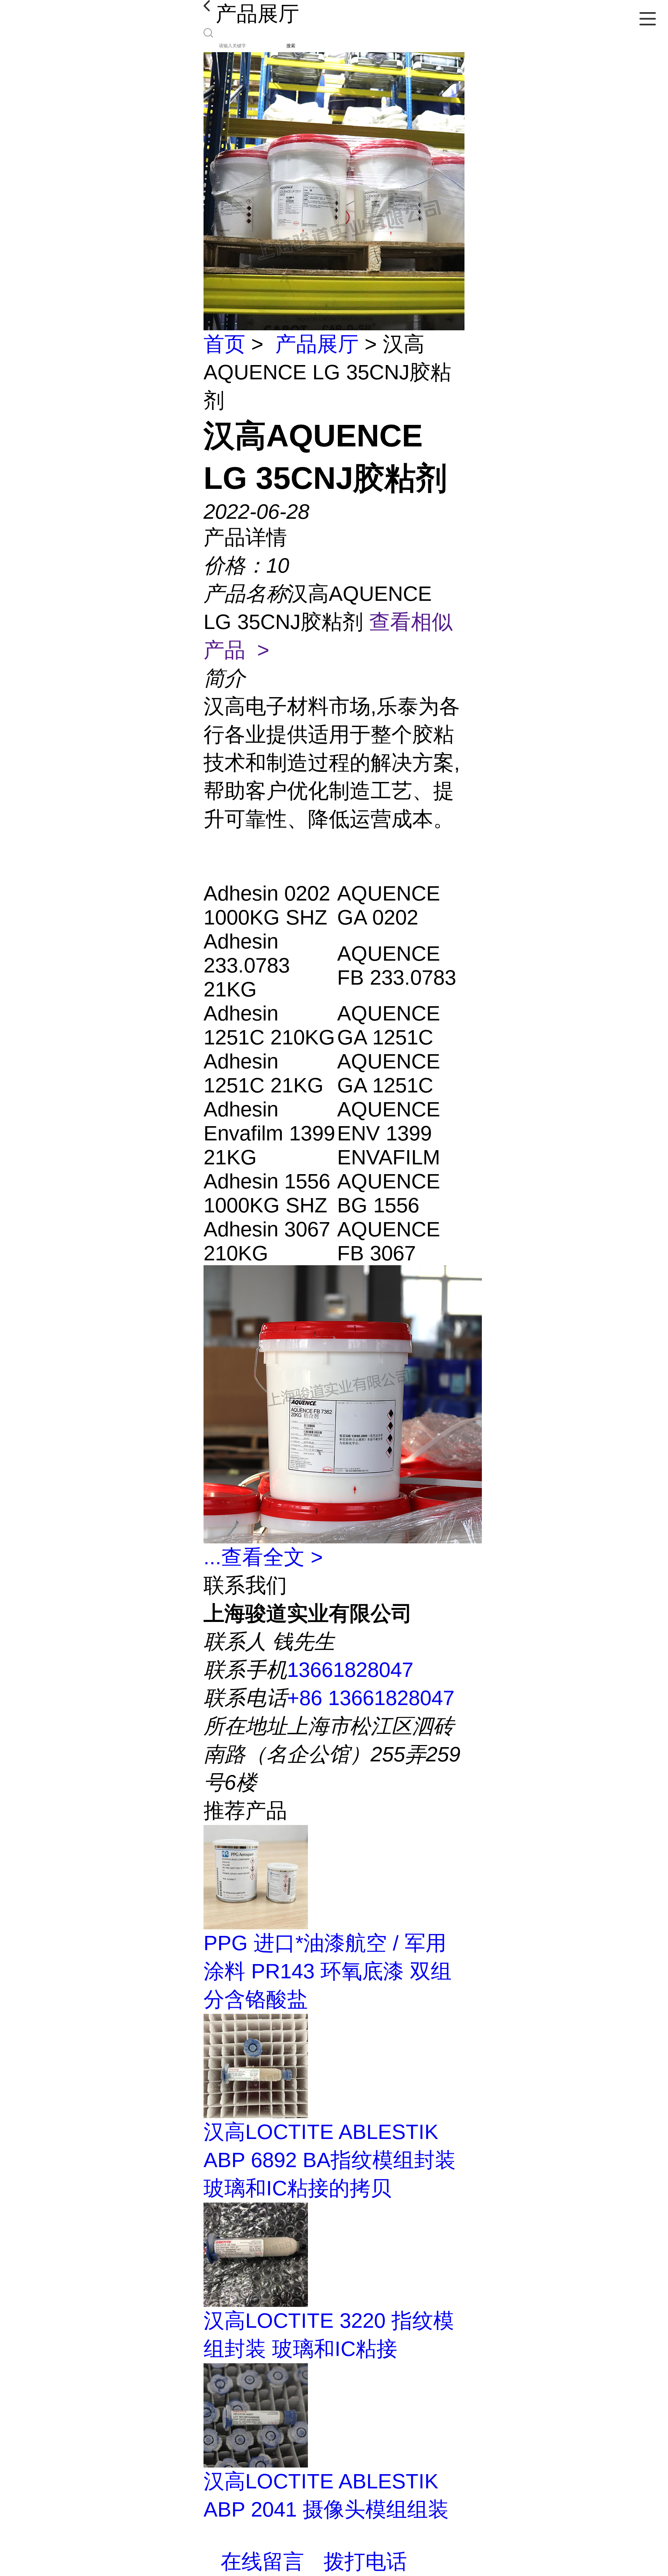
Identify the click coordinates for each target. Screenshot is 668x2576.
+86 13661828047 (371, 1698)
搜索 (291, 46)
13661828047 (350, 1670)
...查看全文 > (263, 1557)
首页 (224, 344)
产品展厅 (317, 344)
